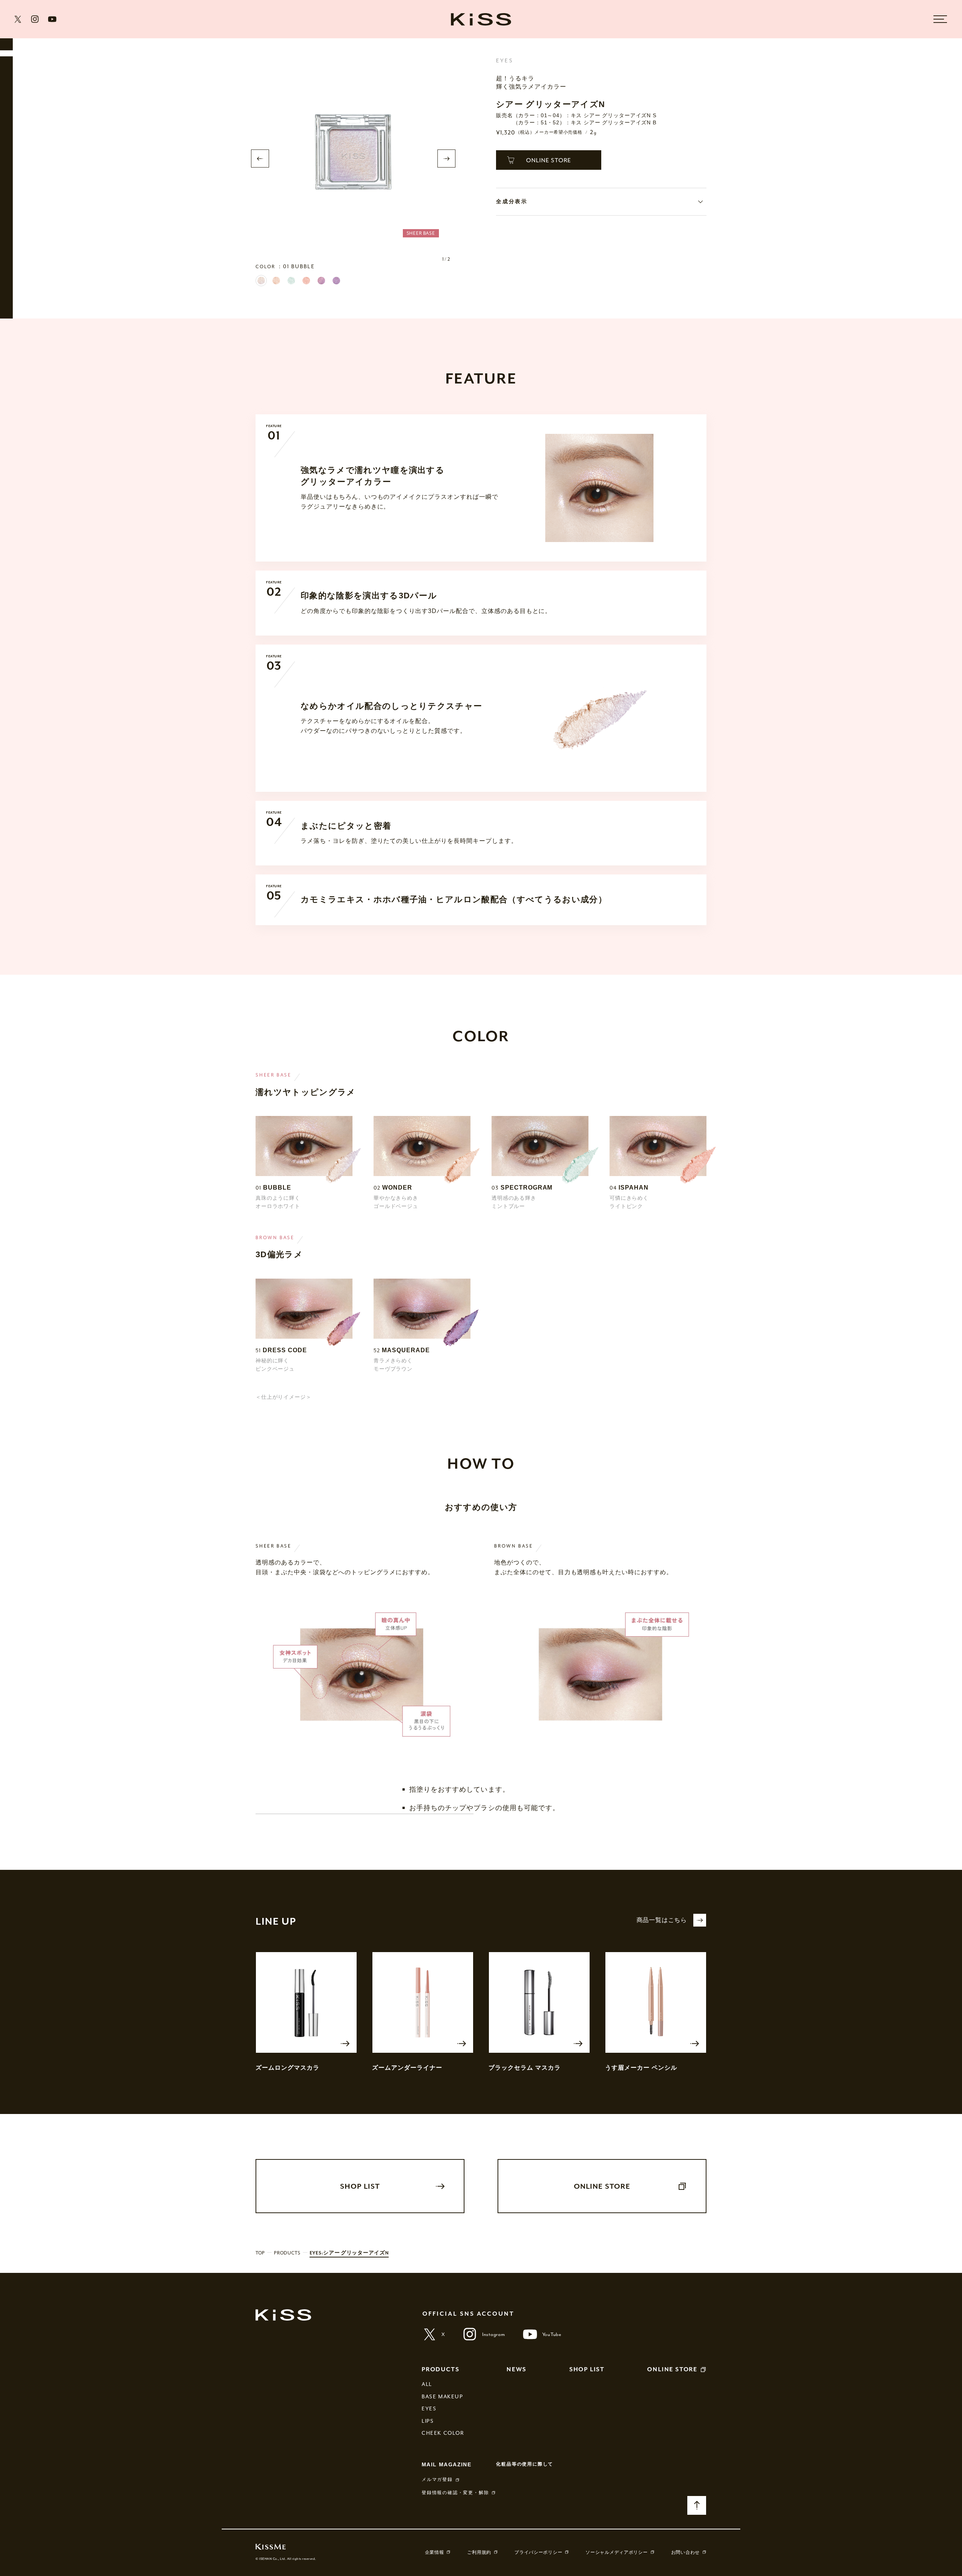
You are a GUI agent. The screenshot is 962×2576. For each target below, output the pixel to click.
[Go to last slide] (260, 159)
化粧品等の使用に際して (525, 2464)
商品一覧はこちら (662, 1920)
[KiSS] (481, 19)
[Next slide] (446, 159)
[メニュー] (940, 19)
